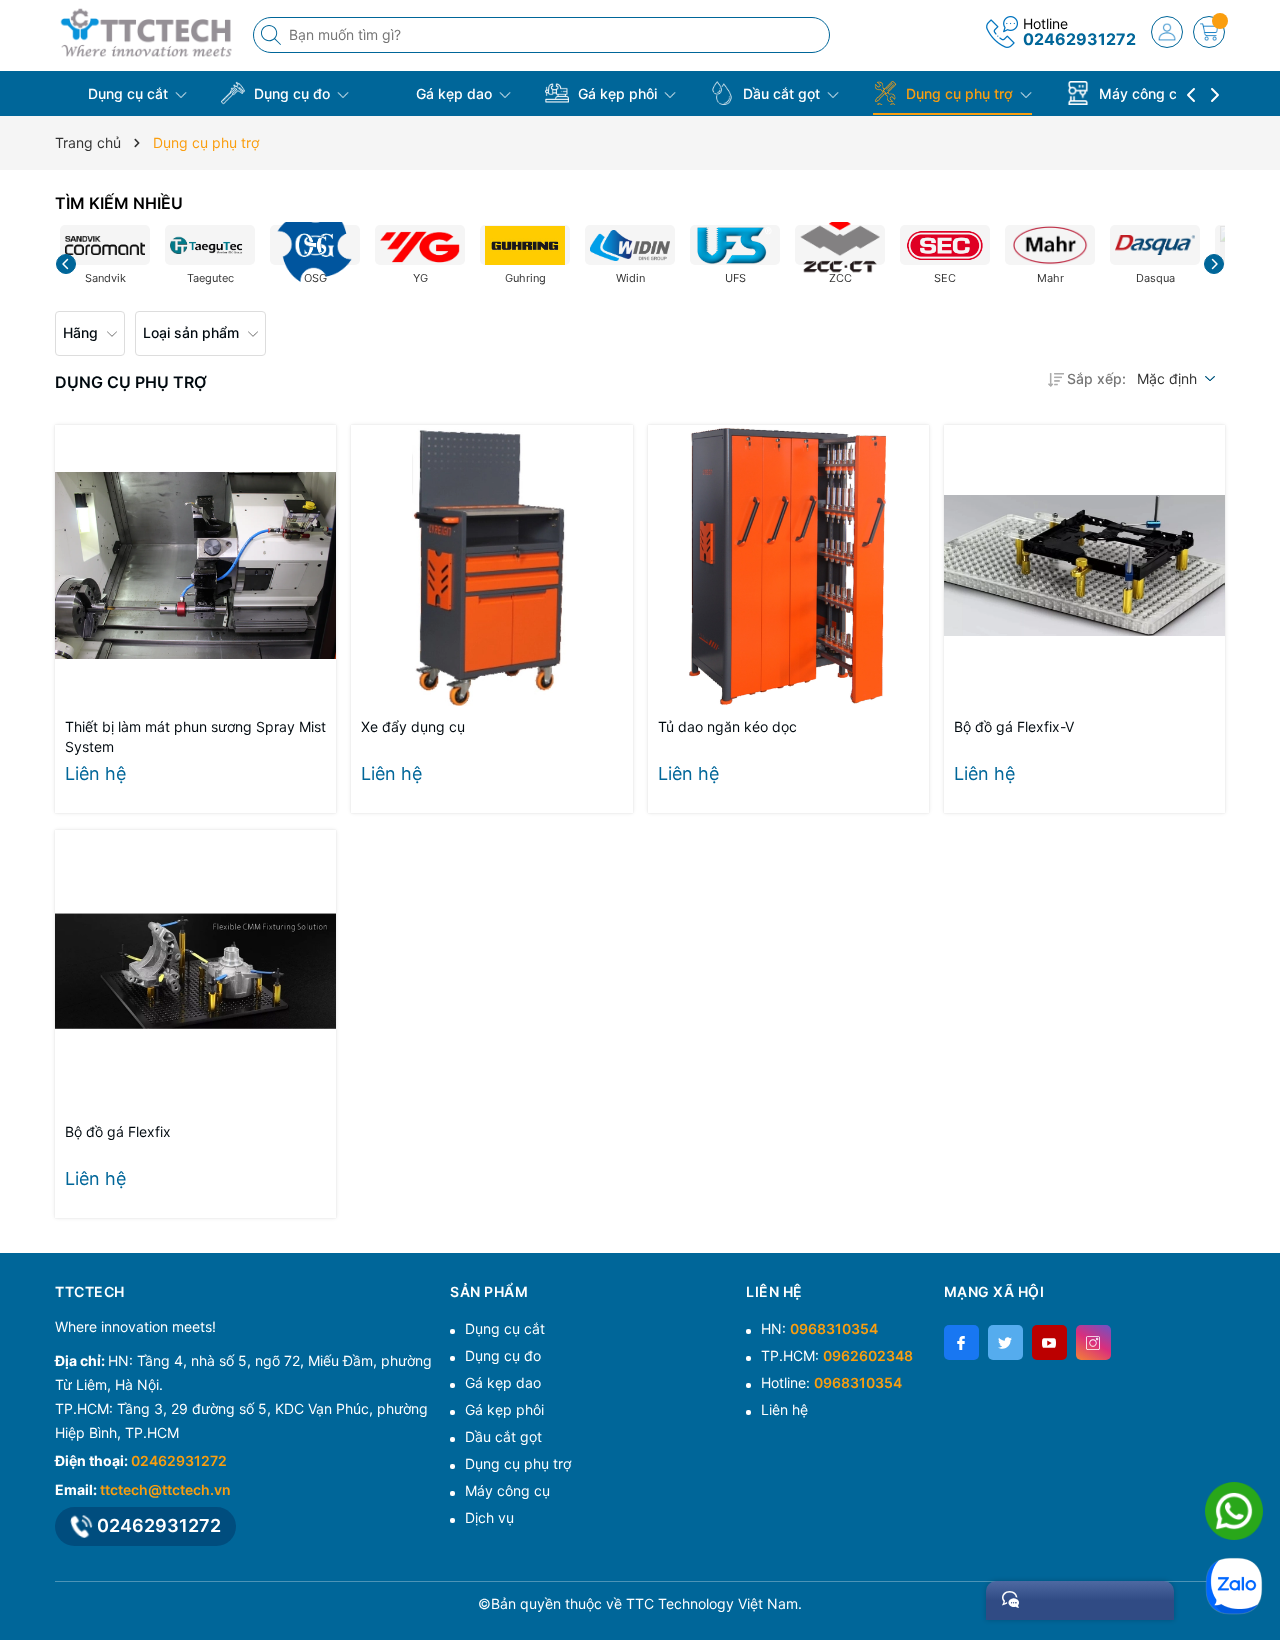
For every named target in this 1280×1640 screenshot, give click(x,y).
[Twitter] (1005, 1342)
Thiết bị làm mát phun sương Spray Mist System (195, 736)
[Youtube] (1049, 1342)
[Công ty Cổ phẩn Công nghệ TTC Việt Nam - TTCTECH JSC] (147, 32)
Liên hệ (784, 1409)
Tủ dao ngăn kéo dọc (727, 726)
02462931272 (1079, 39)
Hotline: (831, 1382)
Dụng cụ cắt (128, 93)
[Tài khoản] (1167, 32)
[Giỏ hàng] (1209, 32)
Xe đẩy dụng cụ (413, 726)
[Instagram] (1093, 1342)
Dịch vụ (489, 1517)
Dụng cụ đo (292, 93)
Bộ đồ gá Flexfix (118, 1131)
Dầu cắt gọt (781, 93)
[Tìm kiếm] (273, 35)
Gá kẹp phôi (617, 93)
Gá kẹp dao (454, 93)
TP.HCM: (837, 1355)
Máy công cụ (1142, 93)
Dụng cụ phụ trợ (959, 93)
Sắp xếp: (1096, 378)
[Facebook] (961, 1342)
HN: (819, 1328)
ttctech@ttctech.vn (165, 1489)
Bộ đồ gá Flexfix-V (1014, 726)
